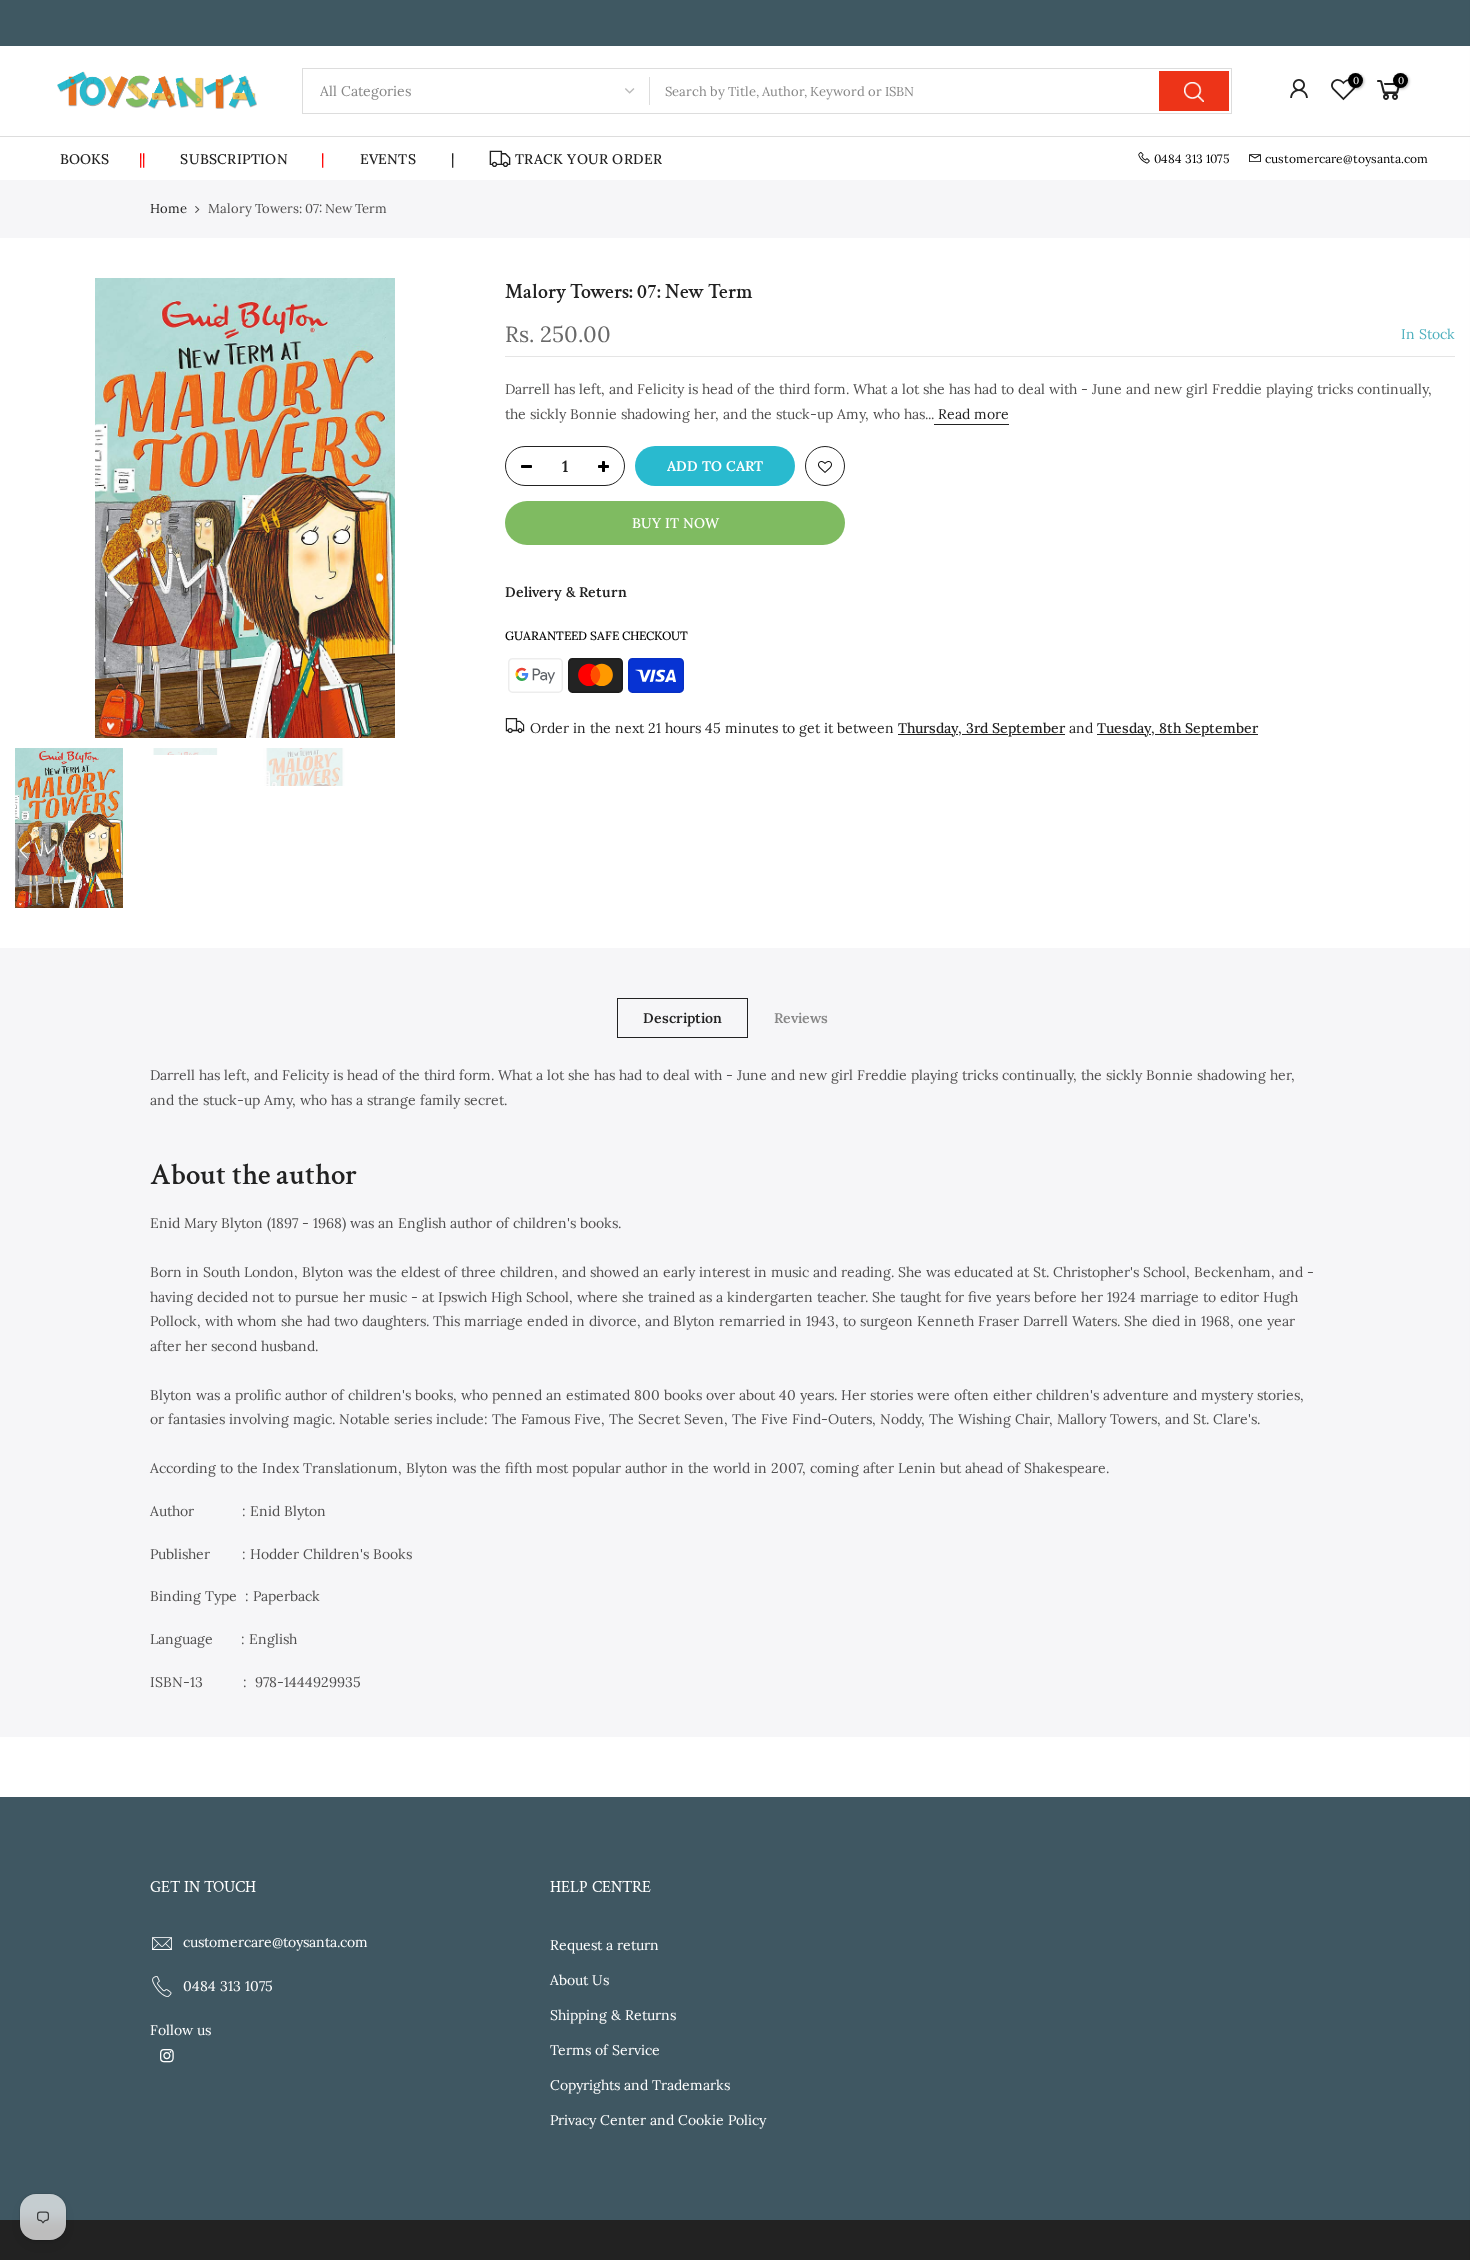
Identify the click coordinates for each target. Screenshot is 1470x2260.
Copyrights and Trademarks (640, 2085)
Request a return (604, 1945)
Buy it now (675, 523)
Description (682, 1018)
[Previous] (50, 508)
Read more (971, 414)
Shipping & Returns (613, 2015)
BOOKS (103, 159)
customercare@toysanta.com (1346, 158)
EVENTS (388, 159)
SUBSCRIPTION (252, 159)
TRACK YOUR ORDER (588, 159)
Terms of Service (605, 2050)
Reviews (801, 1018)
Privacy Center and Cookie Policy (658, 2120)
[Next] (440, 508)
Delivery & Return (566, 592)
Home (168, 208)
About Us (579, 1980)
